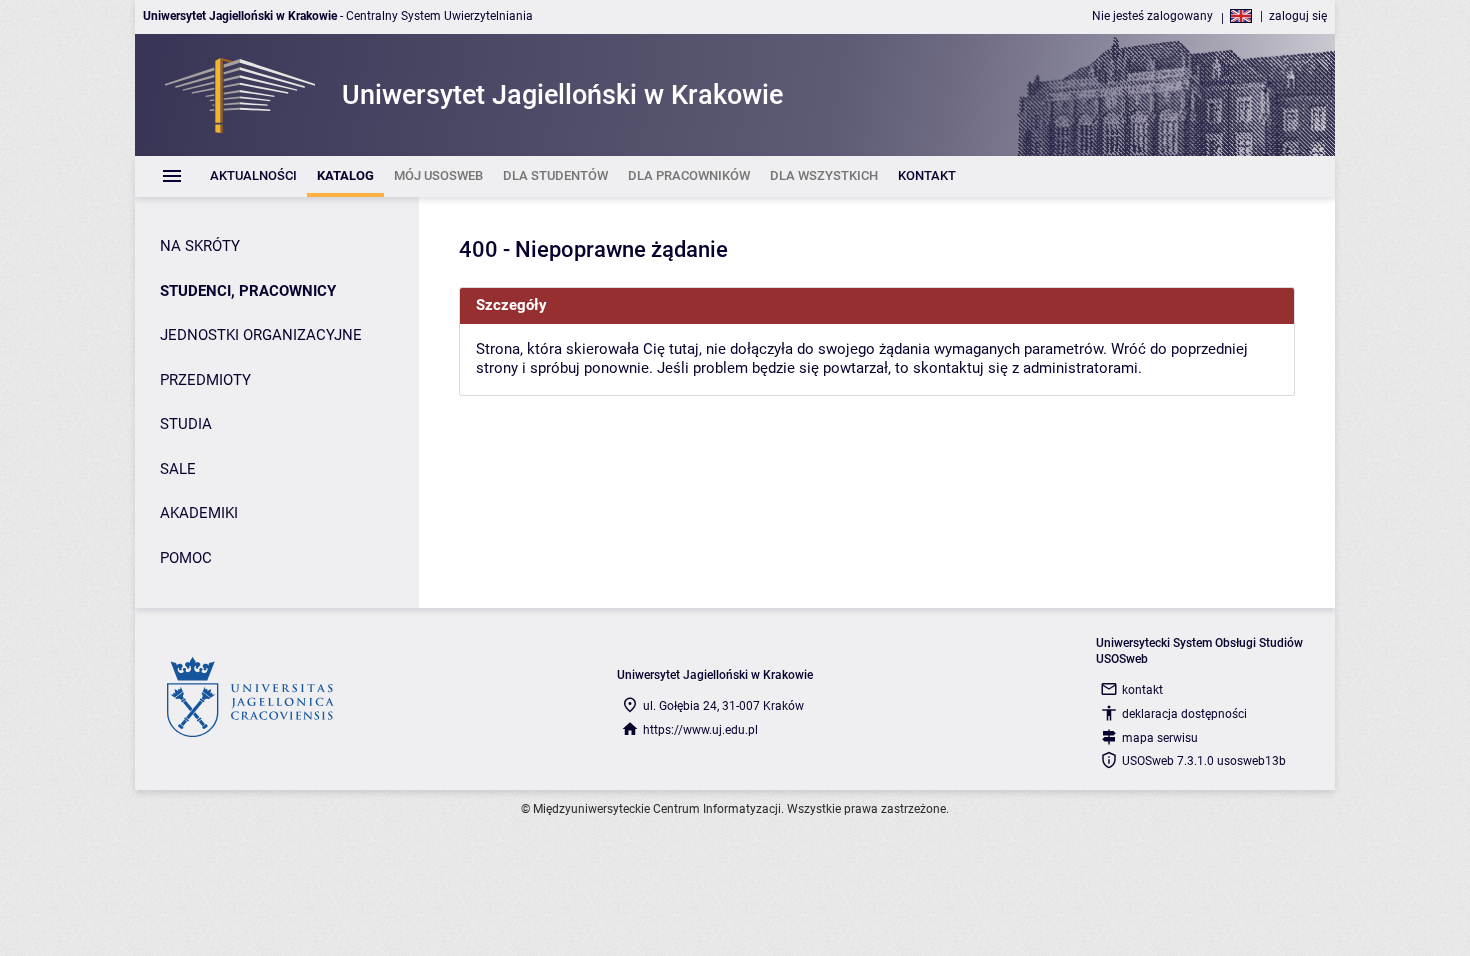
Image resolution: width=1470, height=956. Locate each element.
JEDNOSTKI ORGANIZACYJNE (261, 335)
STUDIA (186, 424)
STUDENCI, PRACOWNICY (248, 291)
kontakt (1142, 690)
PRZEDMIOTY (205, 380)
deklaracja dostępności (1184, 714)
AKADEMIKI (199, 513)
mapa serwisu (1160, 738)
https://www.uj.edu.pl (700, 730)
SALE (178, 469)
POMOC (186, 558)
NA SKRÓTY (200, 246)
